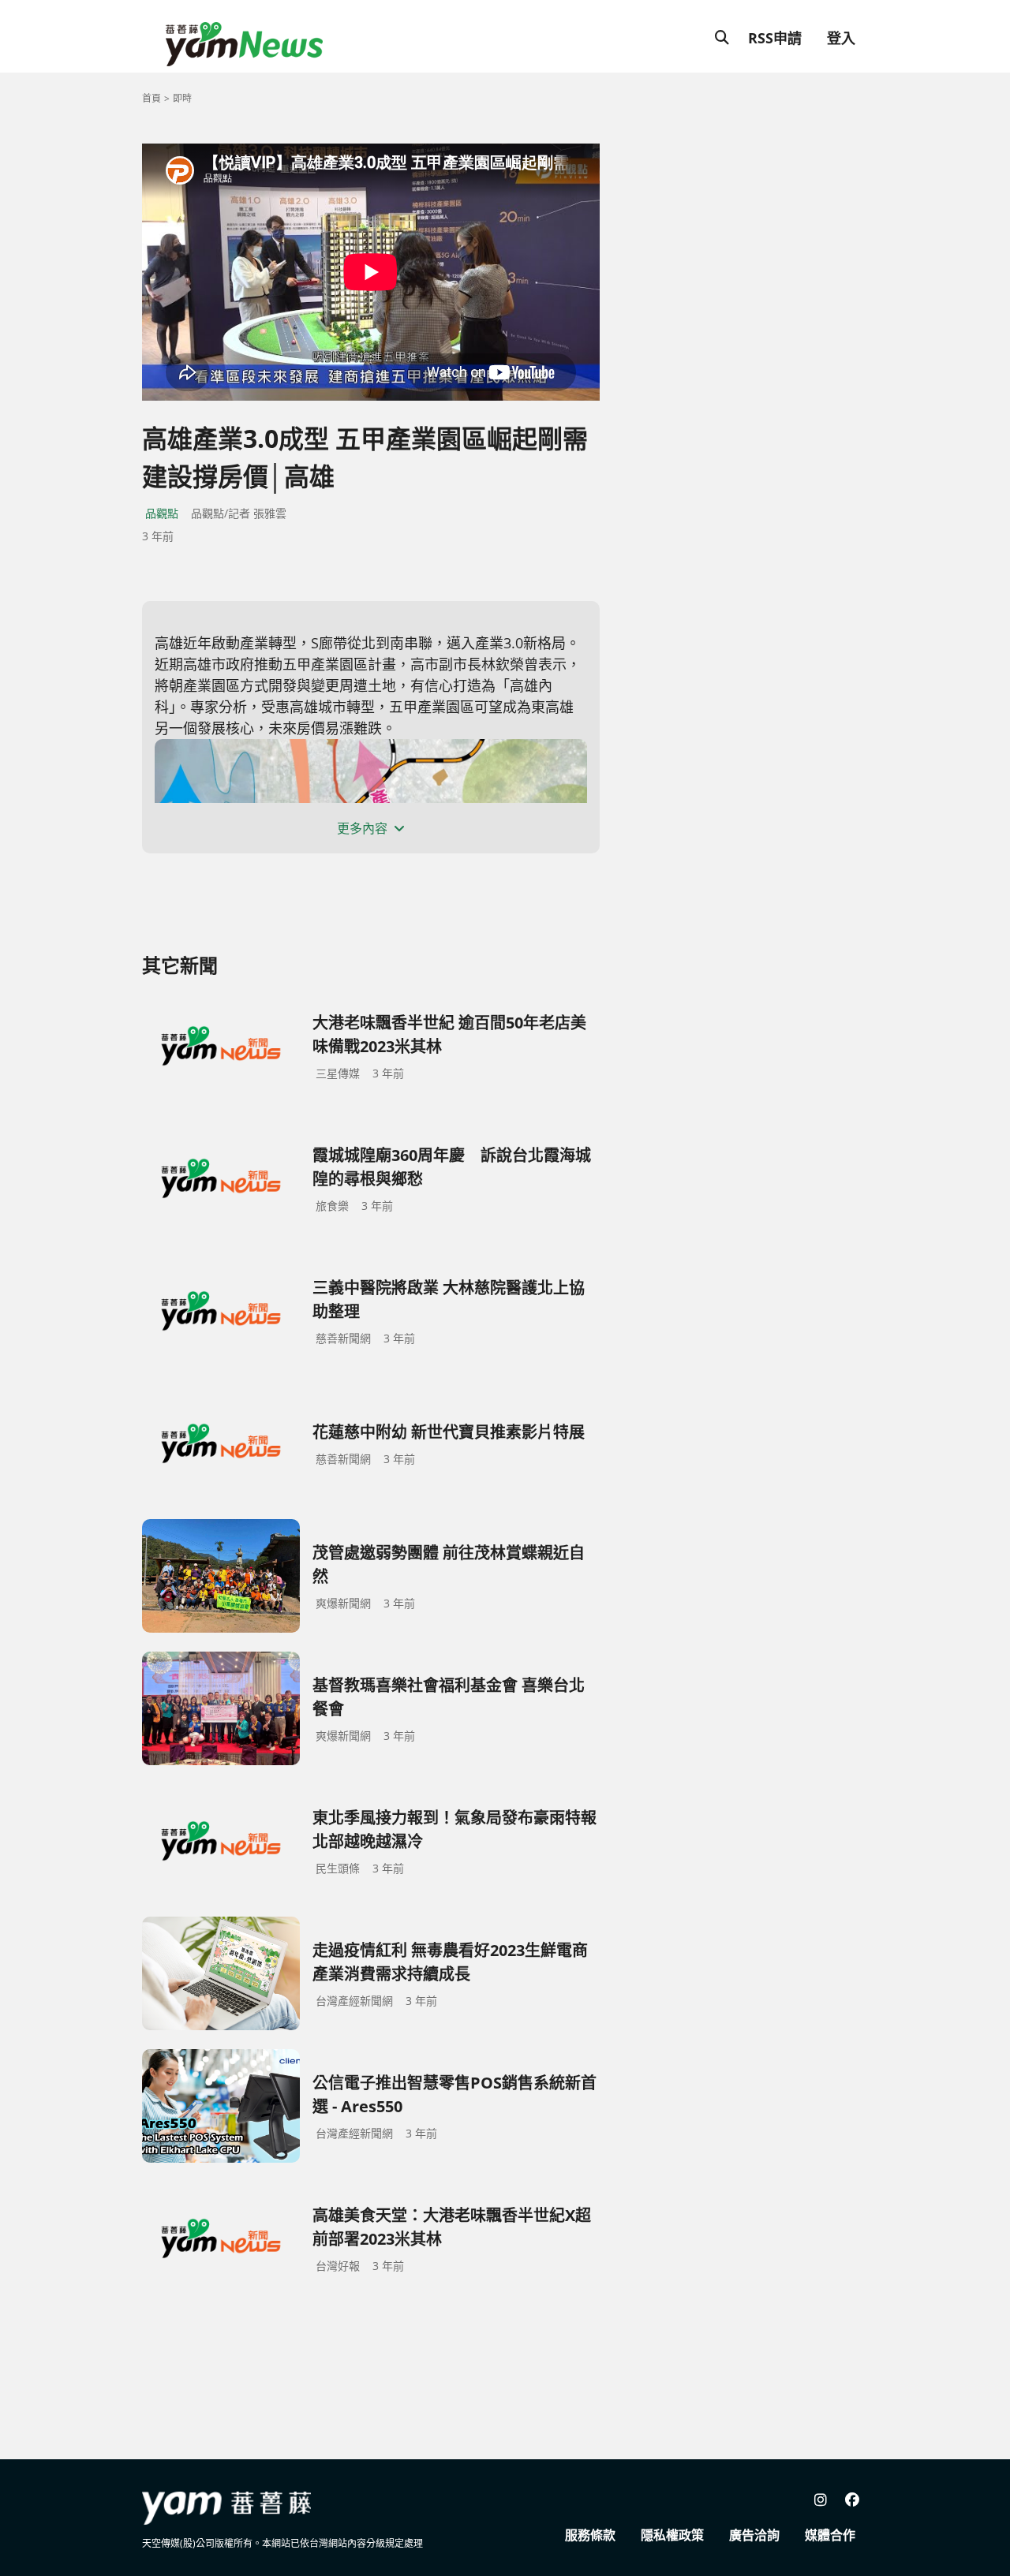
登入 (841, 38)
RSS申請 (775, 38)
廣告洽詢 (754, 2535)
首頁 (151, 98)
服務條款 (590, 2535)
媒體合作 (830, 2535)
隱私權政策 (672, 2535)
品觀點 (162, 513)
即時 (182, 98)
